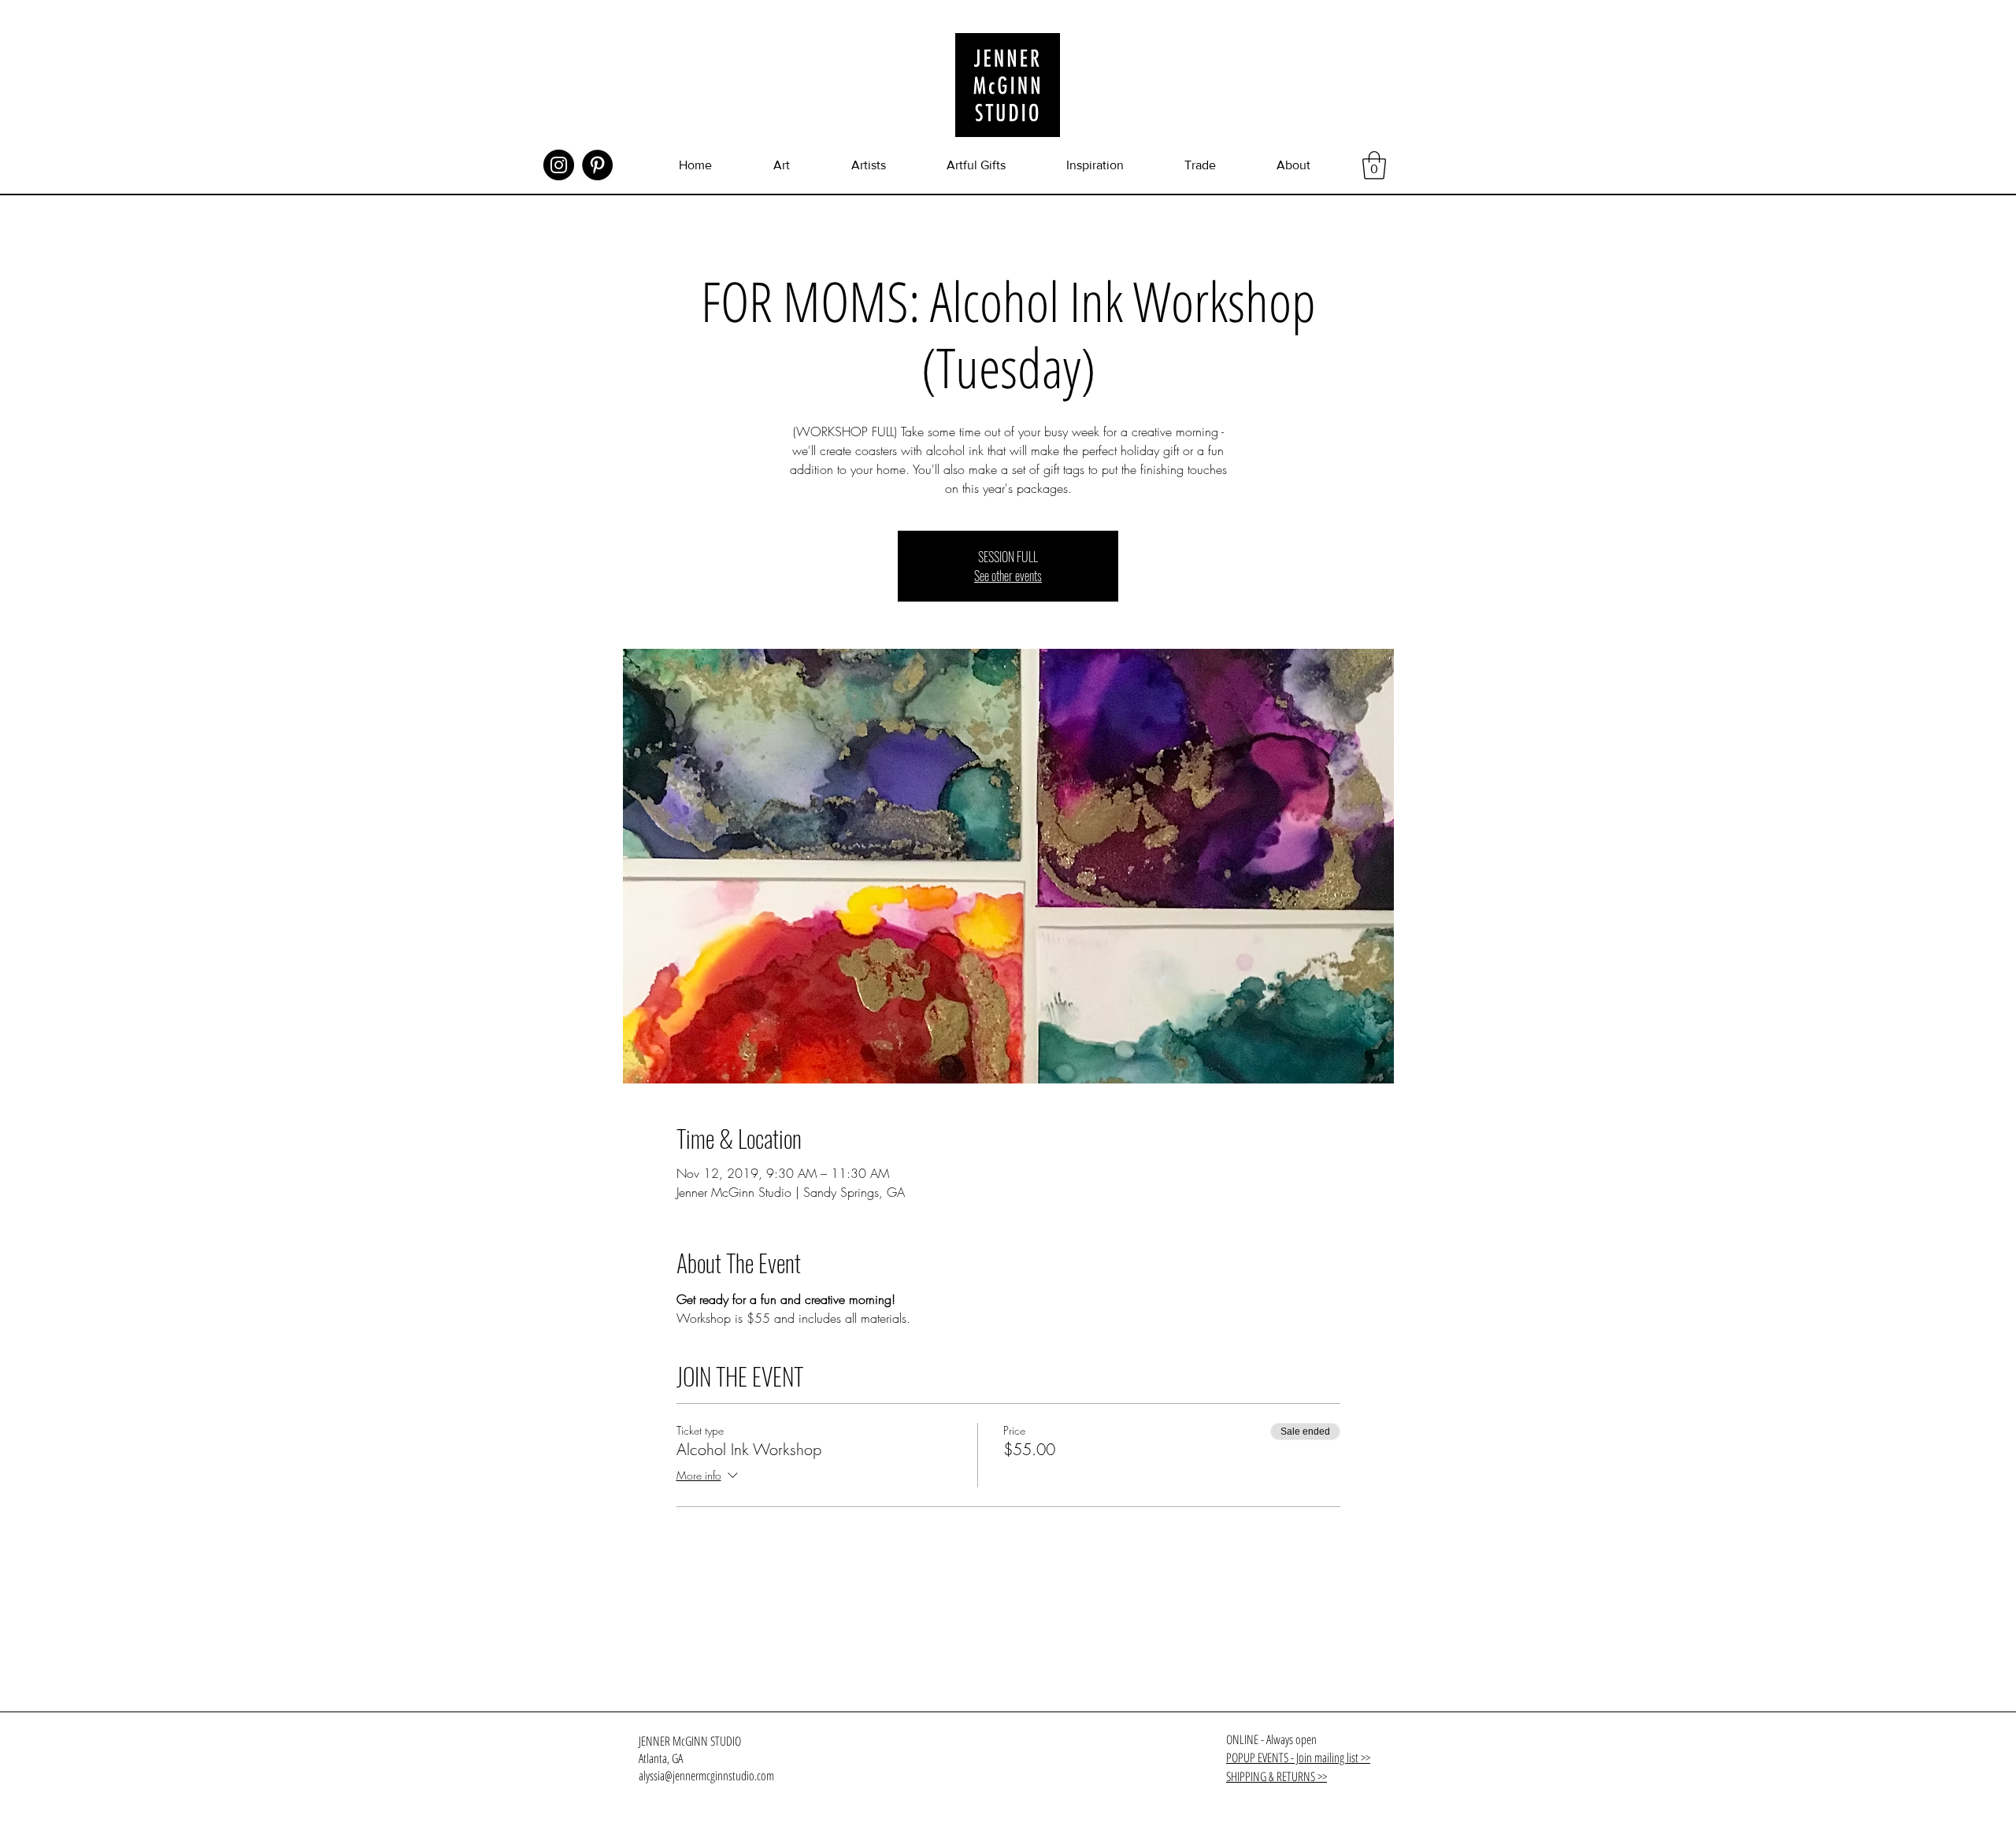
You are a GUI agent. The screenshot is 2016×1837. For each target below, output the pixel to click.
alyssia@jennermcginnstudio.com (706, 1776)
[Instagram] (559, 165)
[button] (1374, 165)
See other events (1008, 576)
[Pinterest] (597, 165)
